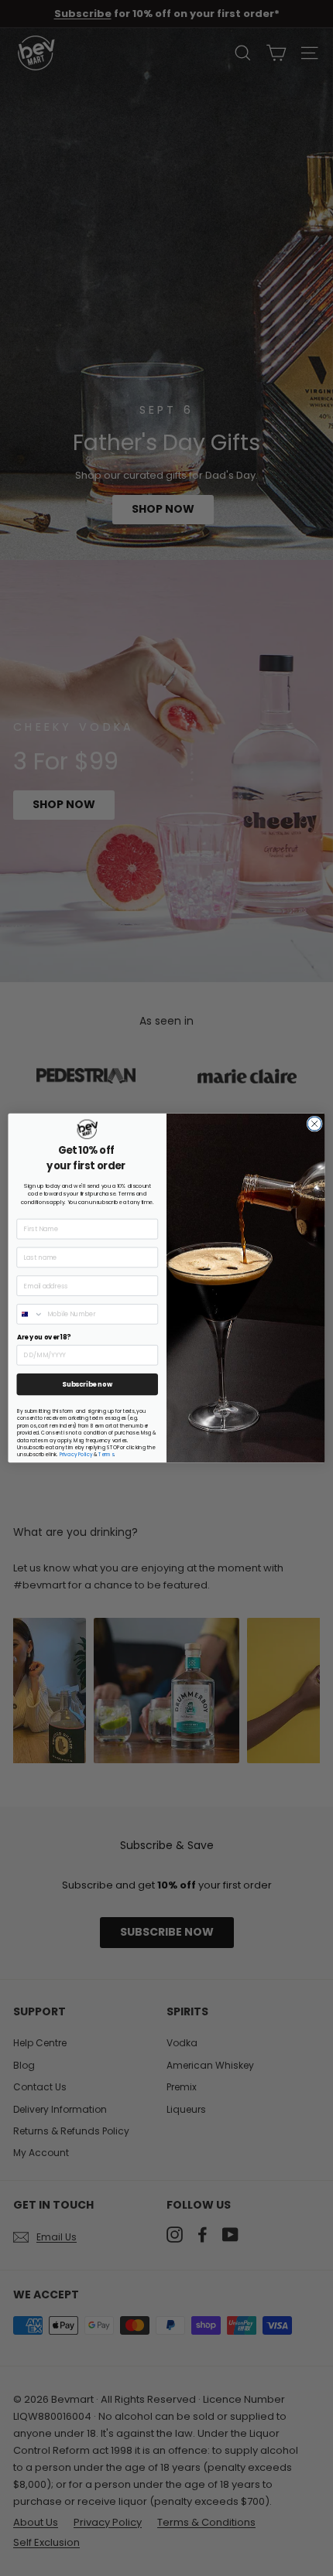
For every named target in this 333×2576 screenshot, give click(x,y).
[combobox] (30, 1314)
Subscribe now (87, 1384)
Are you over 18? (44, 1337)
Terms (106, 1455)
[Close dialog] (314, 1124)
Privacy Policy (76, 1455)
